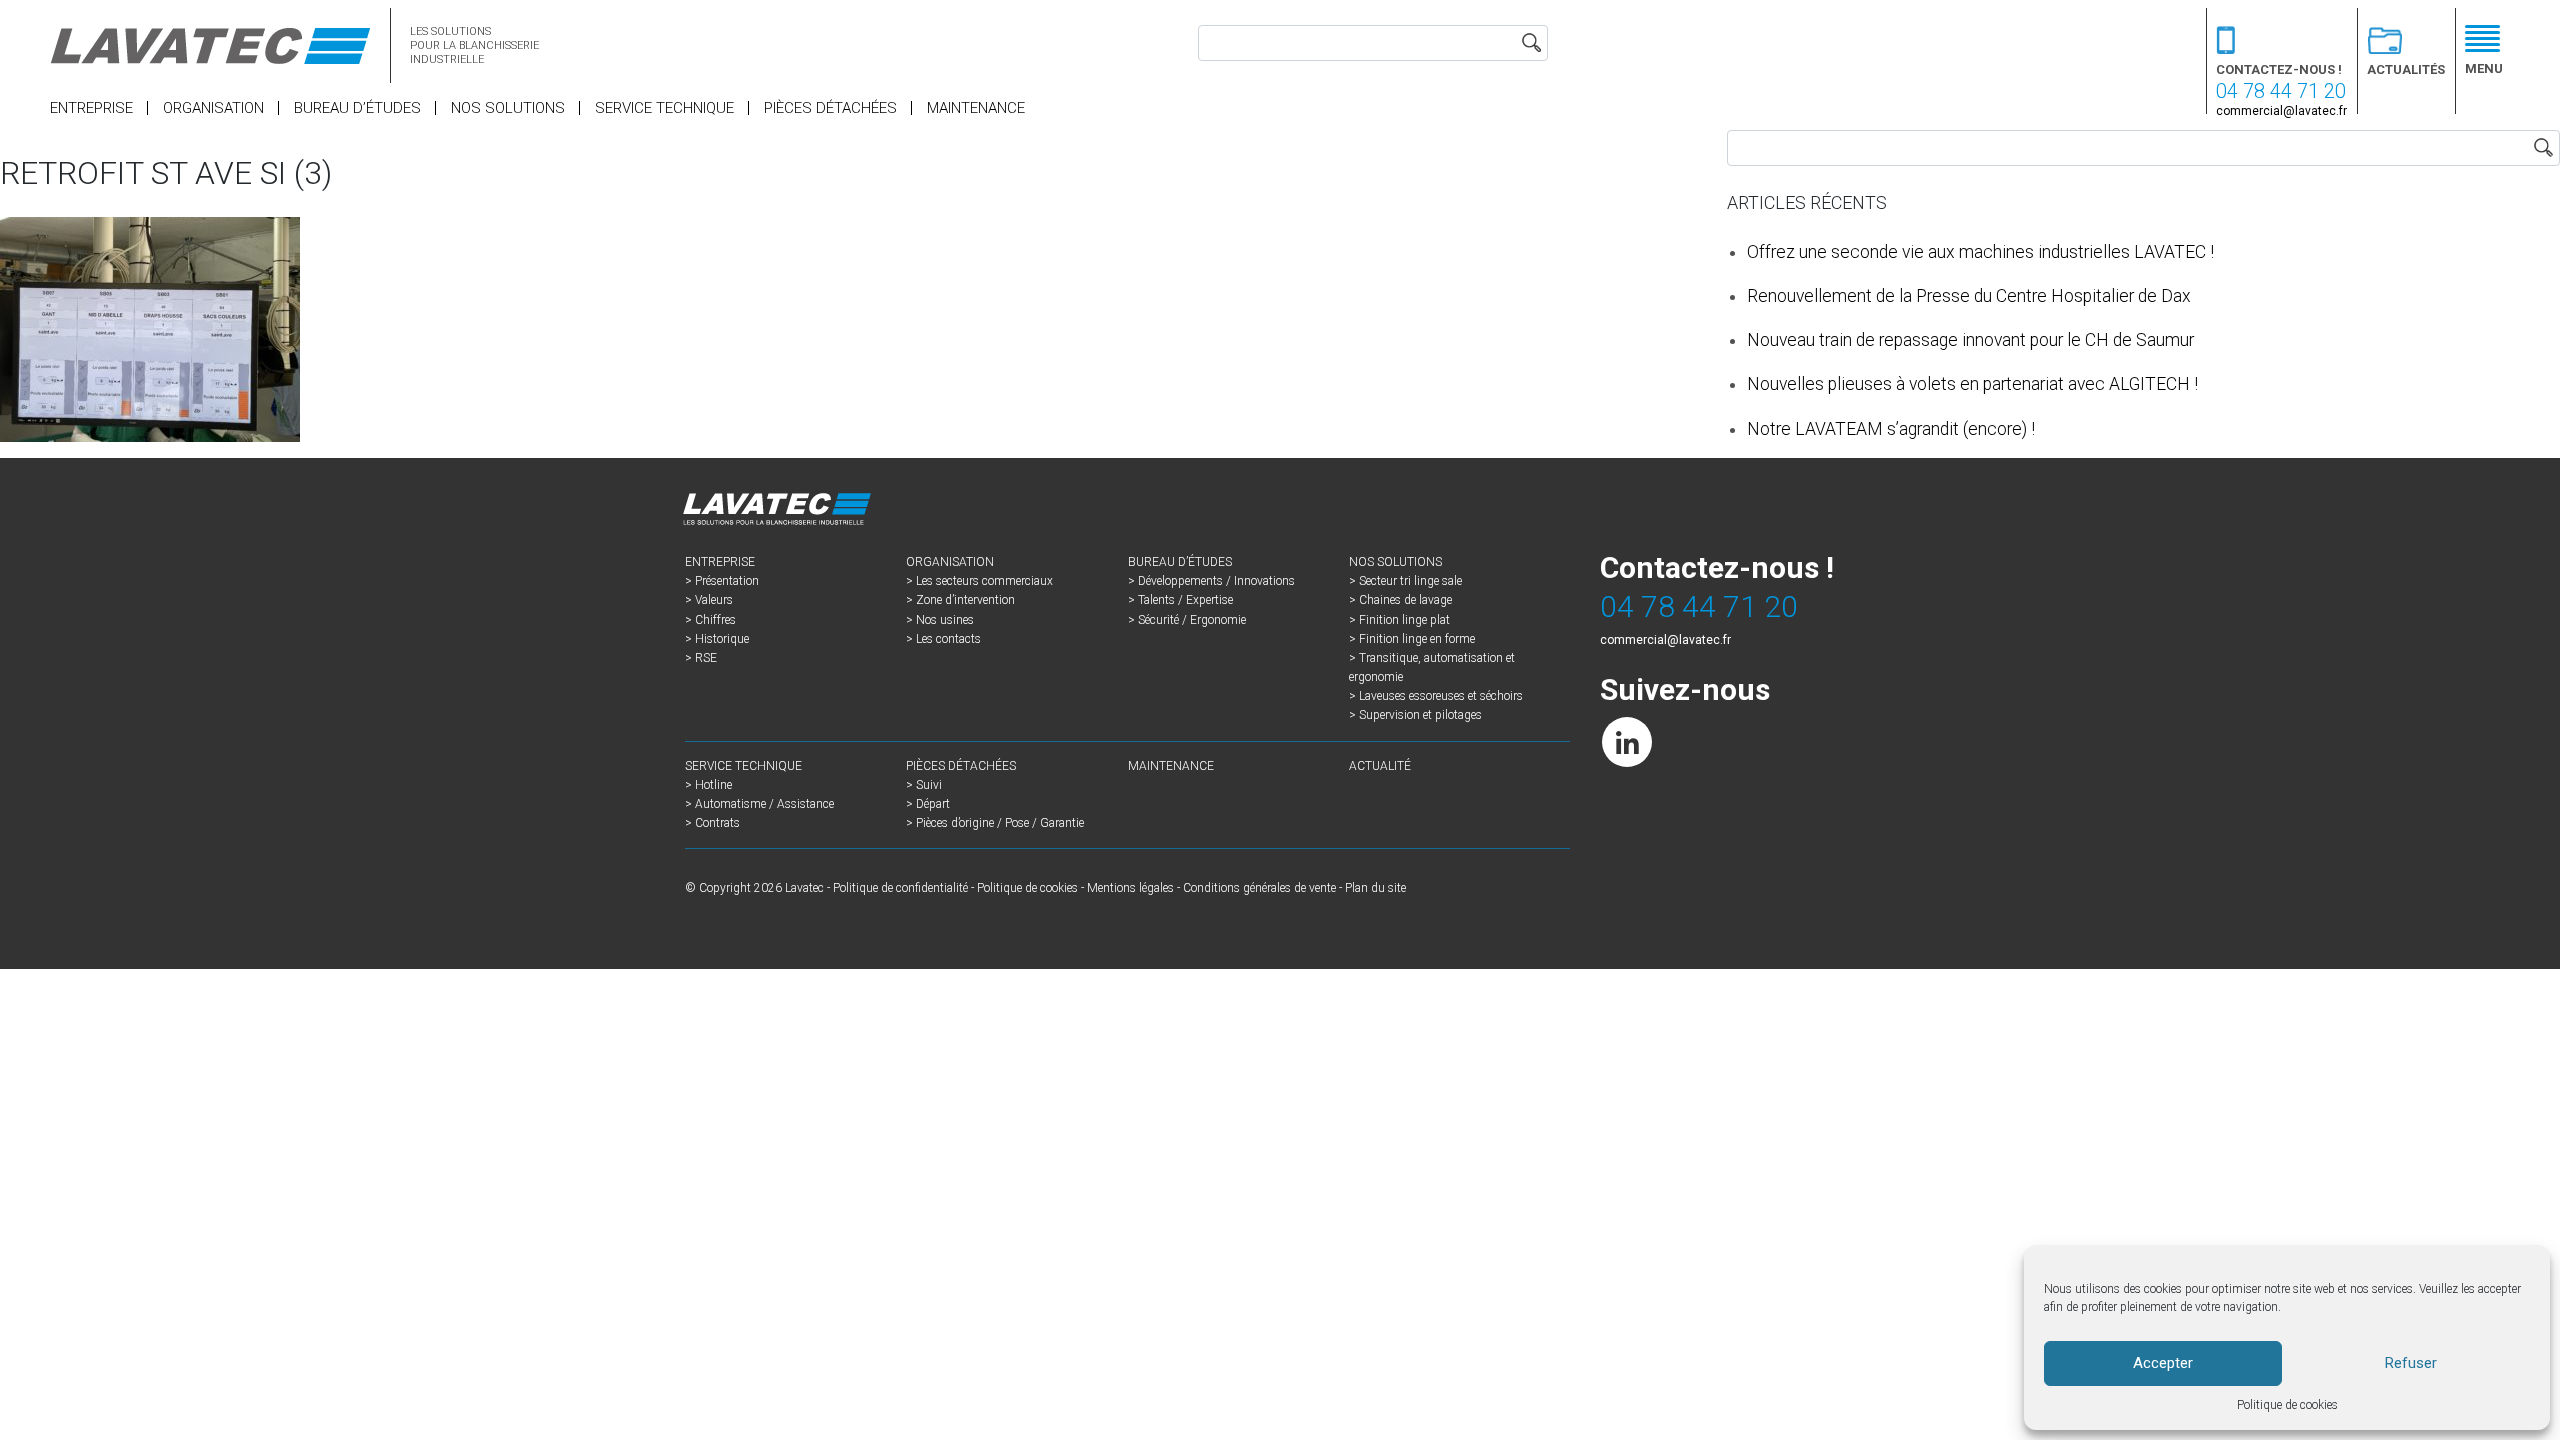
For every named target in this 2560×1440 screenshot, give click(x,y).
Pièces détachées (830, 108)
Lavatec (804, 888)
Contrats (717, 823)
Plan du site (1375, 888)
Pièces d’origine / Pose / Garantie (1000, 823)
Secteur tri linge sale (1410, 581)
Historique (722, 639)
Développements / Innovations (1216, 581)
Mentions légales (1130, 888)
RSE (706, 658)
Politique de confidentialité (900, 888)
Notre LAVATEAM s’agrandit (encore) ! (1891, 429)
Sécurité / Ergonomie (1192, 620)
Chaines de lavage (1405, 600)
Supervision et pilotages (1420, 715)
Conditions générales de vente (1259, 888)
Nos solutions (508, 108)
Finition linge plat (1404, 620)
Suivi (929, 785)
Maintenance (976, 108)
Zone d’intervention (965, 600)
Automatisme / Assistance (764, 804)
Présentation (727, 581)
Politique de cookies (2287, 1405)
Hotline (713, 785)
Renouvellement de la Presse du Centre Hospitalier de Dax (1969, 296)
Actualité (1380, 766)
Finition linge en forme (1417, 639)
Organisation (213, 108)
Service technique (664, 108)
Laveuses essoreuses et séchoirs (1441, 696)
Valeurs (714, 600)
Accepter (2163, 1363)
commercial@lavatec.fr (2281, 111)
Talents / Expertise (1185, 600)
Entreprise (91, 108)
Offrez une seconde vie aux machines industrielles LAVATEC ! (1980, 252)
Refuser (2411, 1363)
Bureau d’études (357, 108)
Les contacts (948, 639)
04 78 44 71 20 (2281, 91)
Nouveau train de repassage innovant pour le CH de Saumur (1970, 340)
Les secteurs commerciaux (984, 581)
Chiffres (715, 620)
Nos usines (945, 620)
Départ (933, 804)
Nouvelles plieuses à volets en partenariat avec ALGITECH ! (1972, 384)
